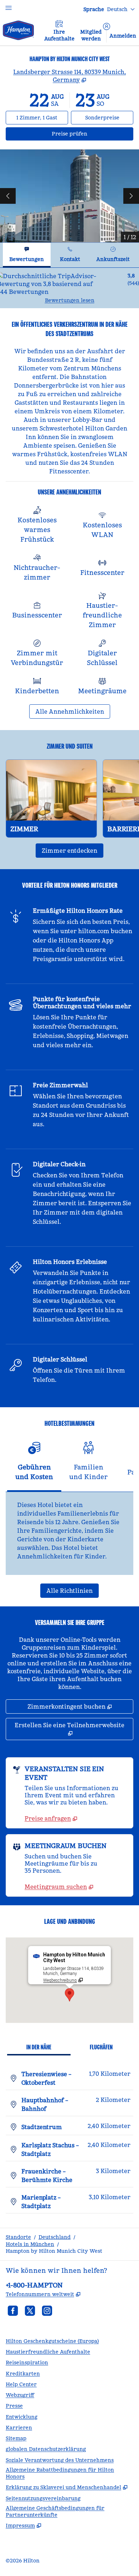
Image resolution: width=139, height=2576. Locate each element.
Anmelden (123, 36)
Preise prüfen (92, 134)
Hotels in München (30, 2244)
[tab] (27, 255)
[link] (51, 1818)
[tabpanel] (69, 288)
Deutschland (55, 2237)
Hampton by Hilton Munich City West (54, 2251)
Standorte (18, 2237)
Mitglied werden (91, 35)
